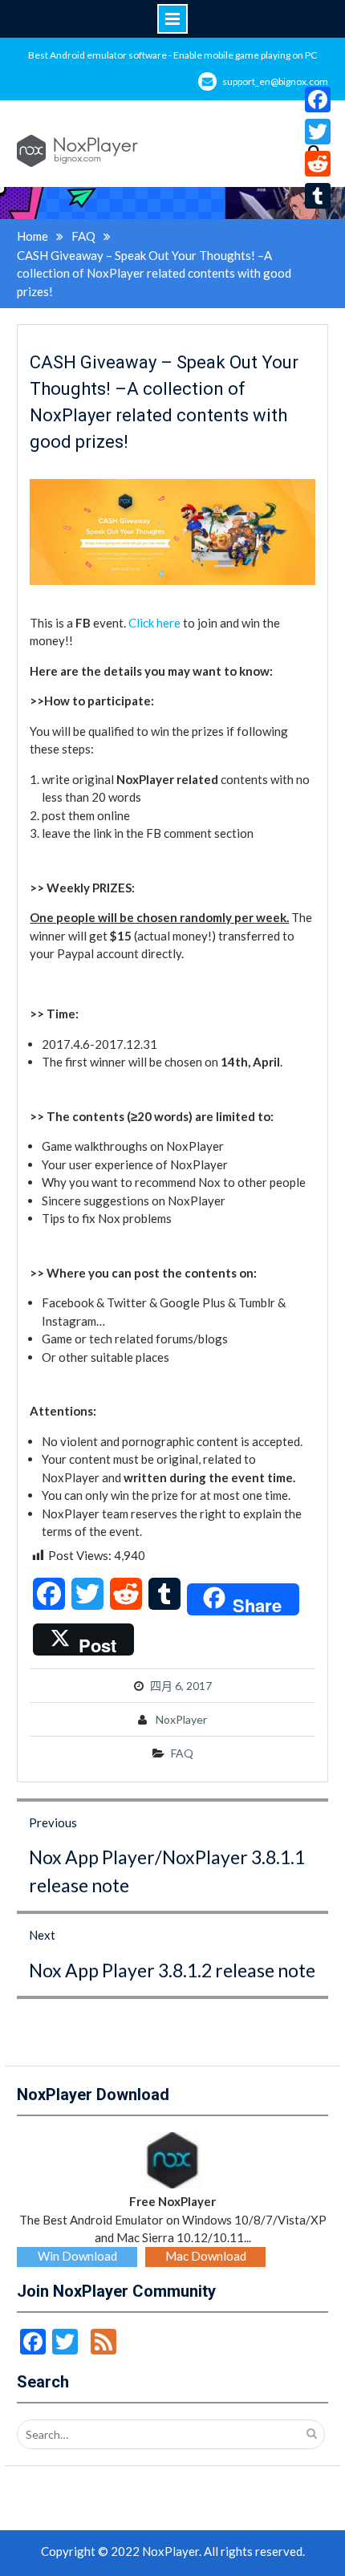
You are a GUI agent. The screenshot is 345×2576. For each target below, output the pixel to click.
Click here (154, 623)
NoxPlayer (181, 1719)
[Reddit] (318, 164)
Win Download (77, 2256)
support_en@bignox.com (275, 81)
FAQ (182, 1753)
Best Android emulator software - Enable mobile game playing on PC (172, 55)
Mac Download (206, 2256)
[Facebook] (318, 100)
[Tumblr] (318, 196)
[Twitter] (318, 132)
